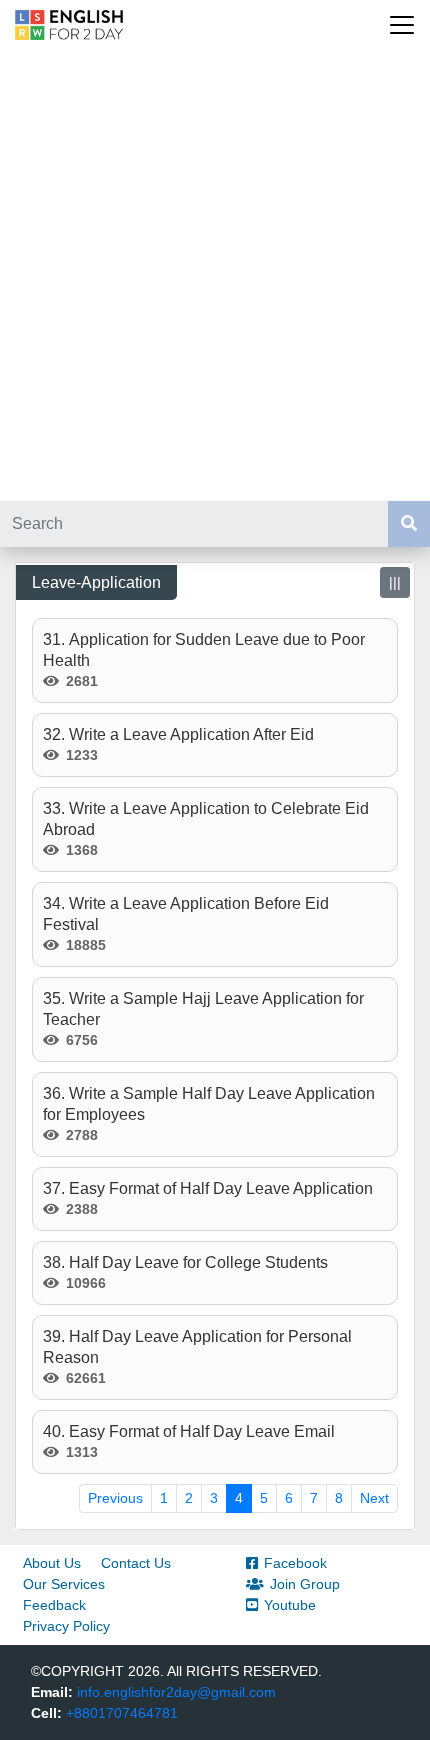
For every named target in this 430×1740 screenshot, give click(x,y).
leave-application (96, 582)
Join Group (305, 1584)
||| (395, 582)
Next (374, 1498)
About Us (52, 1563)
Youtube (290, 1605)
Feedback (54, 1605)
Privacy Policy (66, 1626)
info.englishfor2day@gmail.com (176, 1692)
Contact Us (136, 1563)
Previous (115, 1498)
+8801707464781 (122, 1713)
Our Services (64, 1584)
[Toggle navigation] (402, 25)
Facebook (295, 1563)
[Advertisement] (215, 275)
